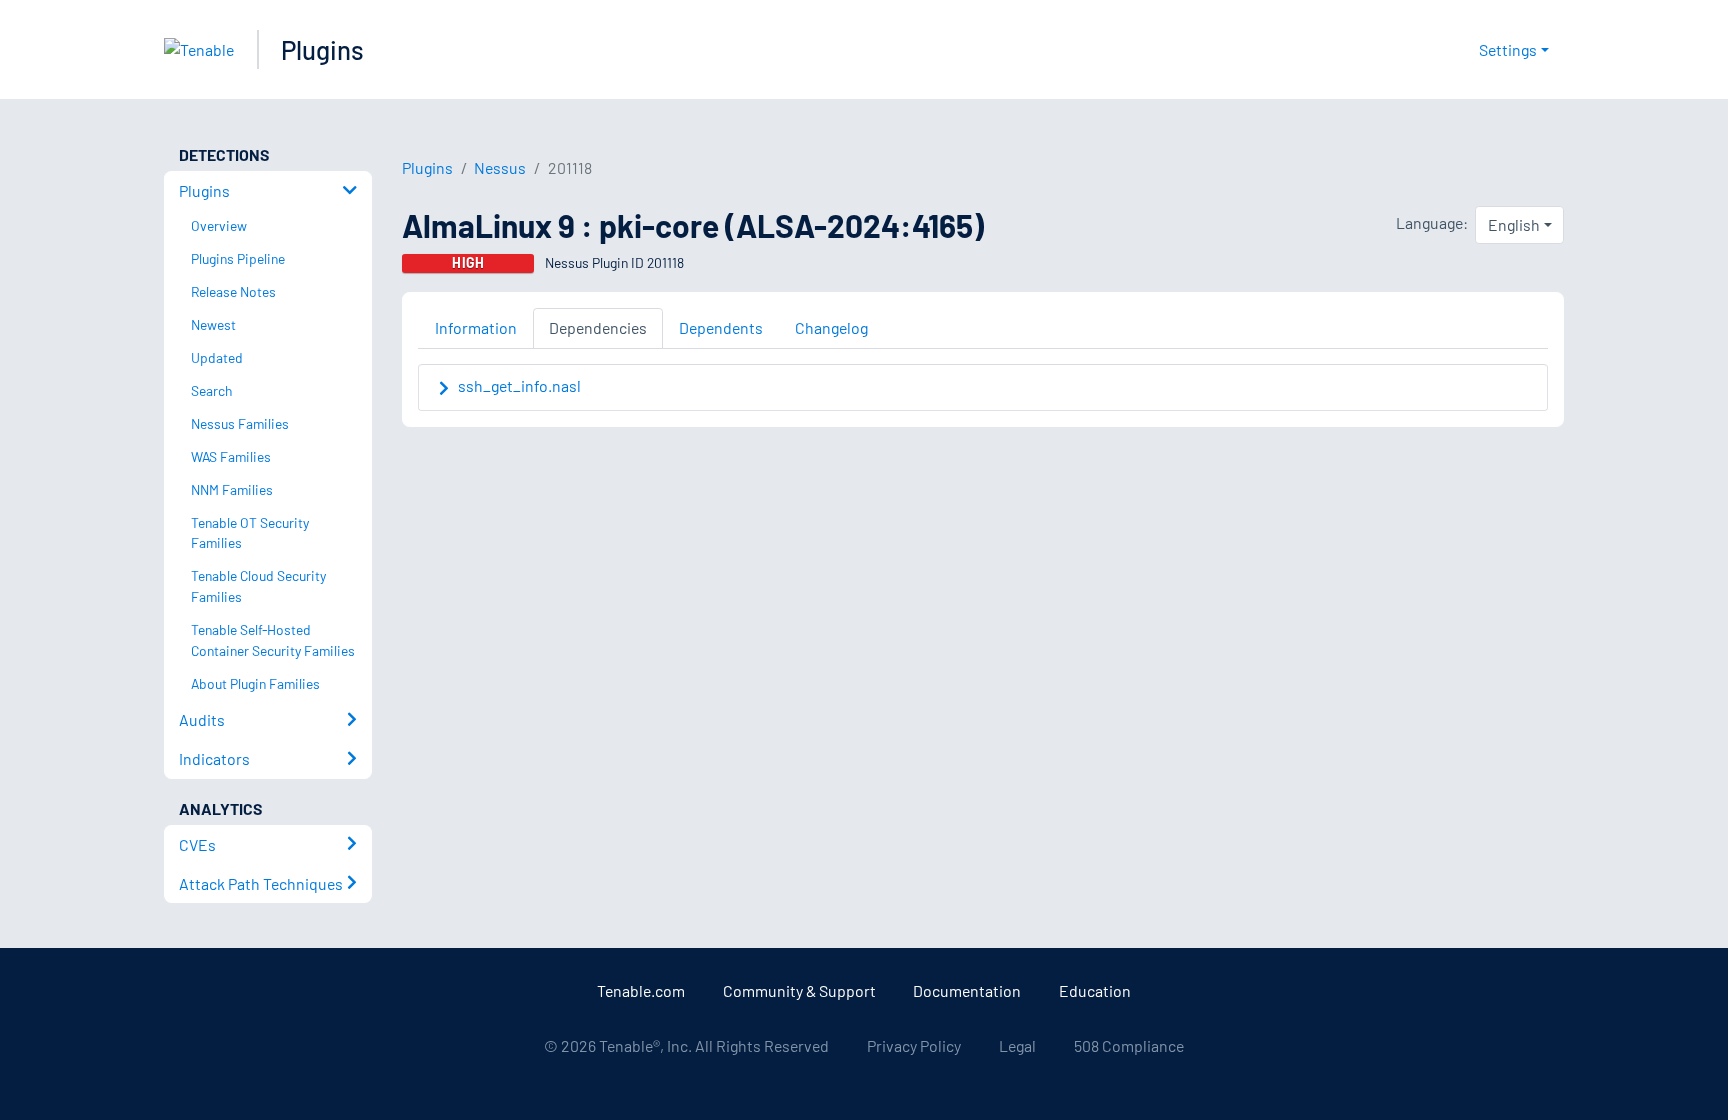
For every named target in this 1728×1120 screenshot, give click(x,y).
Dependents (721, 327)
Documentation (967, 990)
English (1514, 224)
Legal (1017, 1045)
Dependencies (598, 327)
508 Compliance (1129, 1045)
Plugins (322, 49)
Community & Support (799, 990)
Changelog (831, 327)
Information (476, 327)
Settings (1508, 49)
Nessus (500, 167)
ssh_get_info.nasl (519, 385)
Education (1095, 990)
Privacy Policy (914, 1045)
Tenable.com (641, 990)
